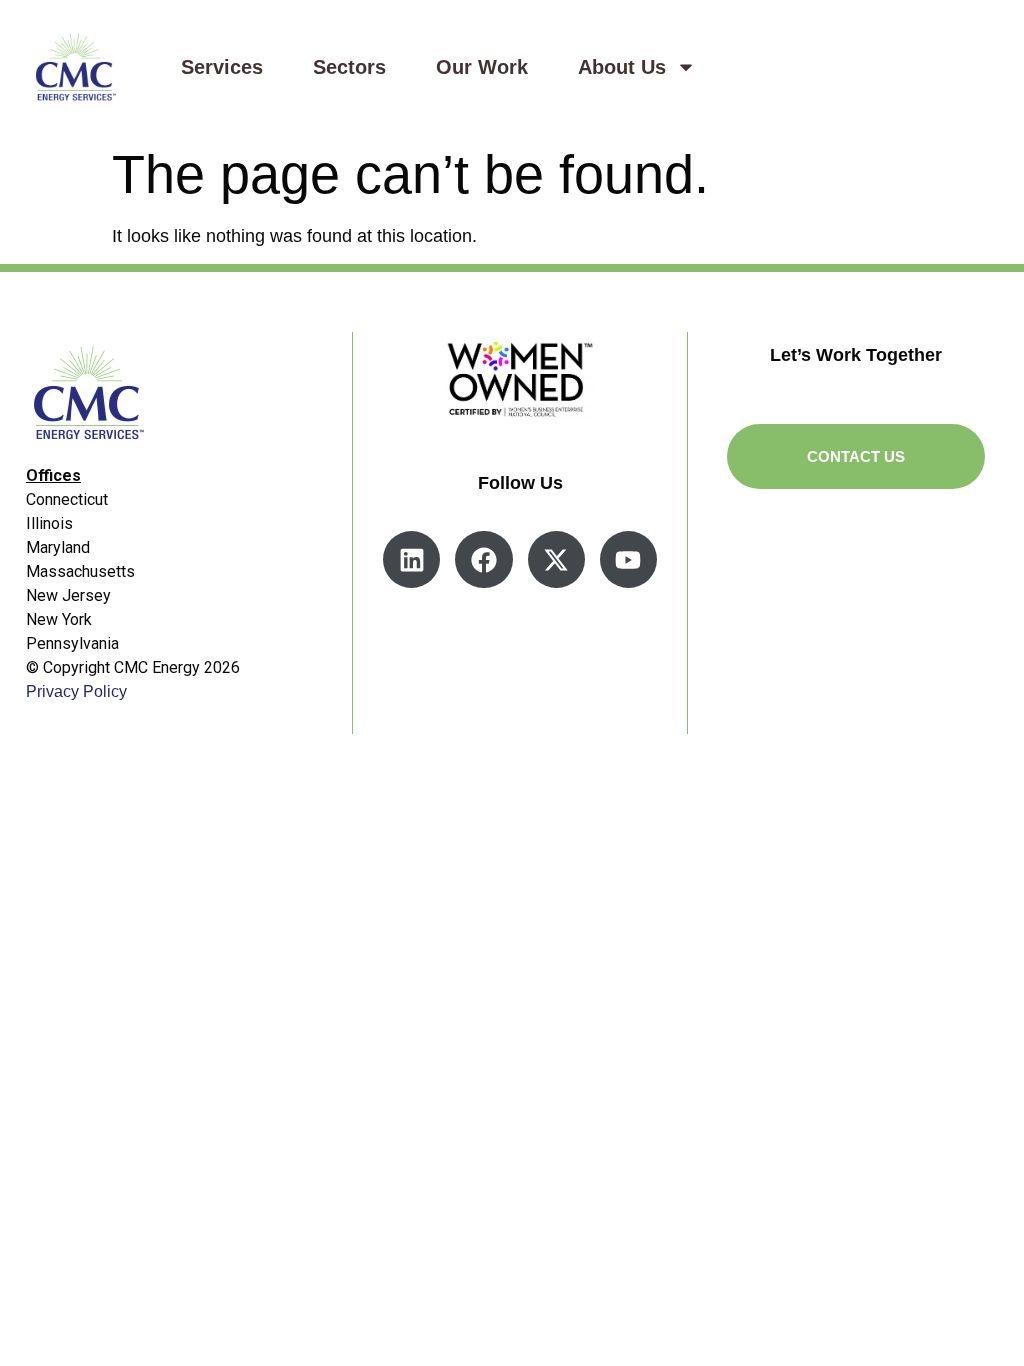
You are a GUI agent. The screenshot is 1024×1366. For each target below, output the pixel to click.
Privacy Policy (76, 691)
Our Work (482, 67)
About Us (622, 67)
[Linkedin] (411, 559)
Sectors (349, 67)
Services (222, 67)
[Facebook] (483, 559)
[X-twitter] (556, 559)
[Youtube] (628, 559)
